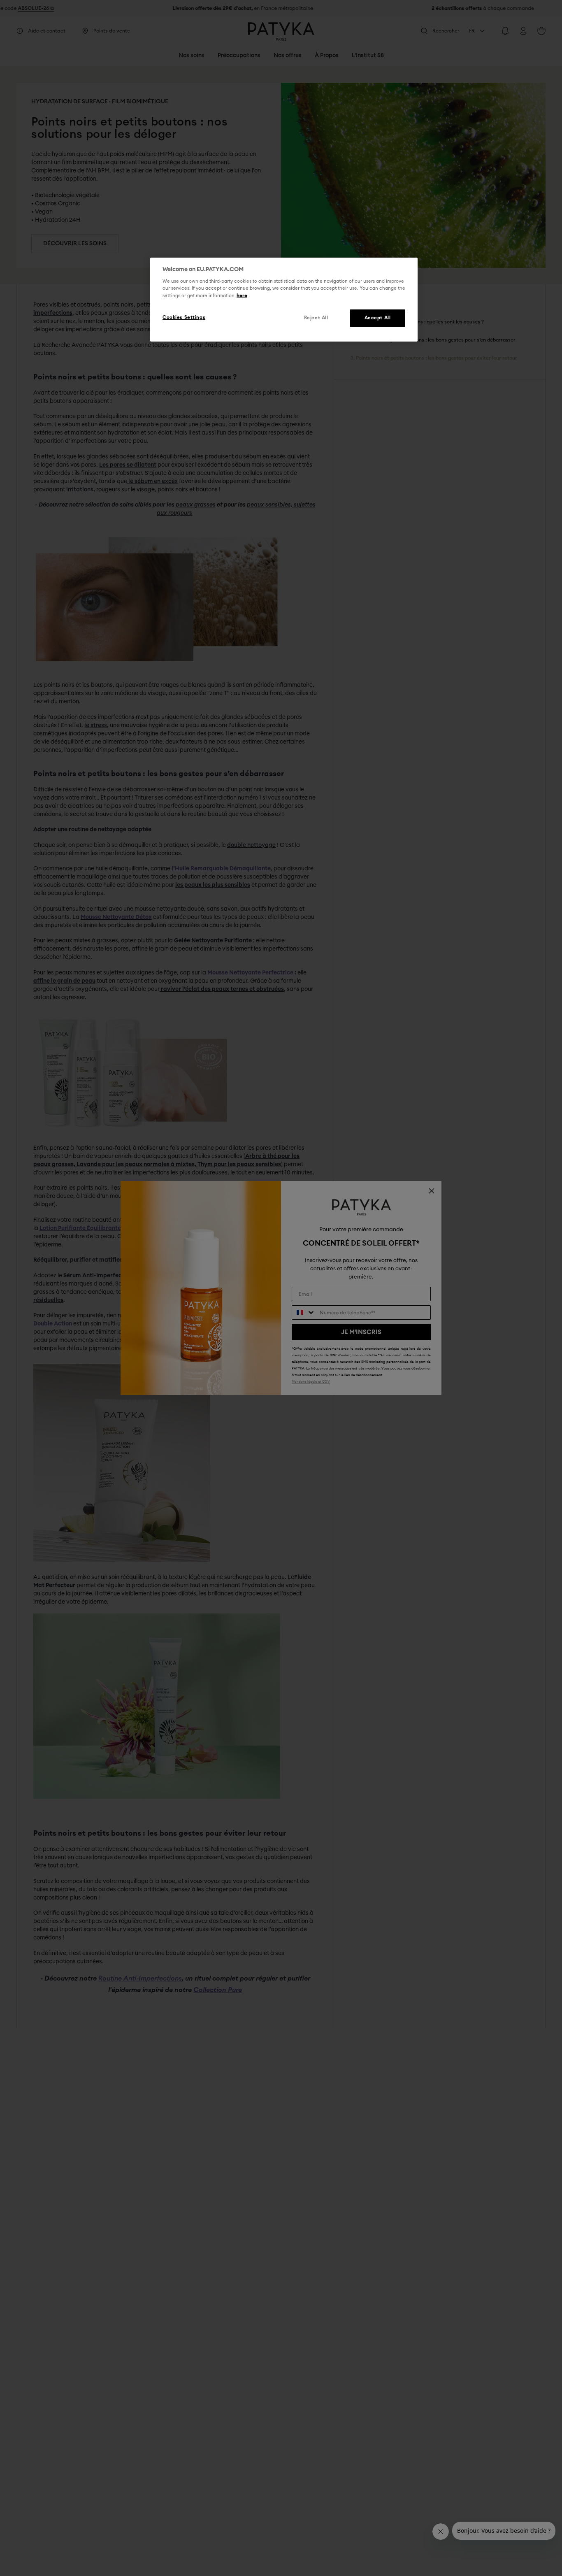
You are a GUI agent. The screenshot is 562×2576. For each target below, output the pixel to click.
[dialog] (284, 300)
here (242, 296)
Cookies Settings (184, 317)
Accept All (378, 318)
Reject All (316, 318)
